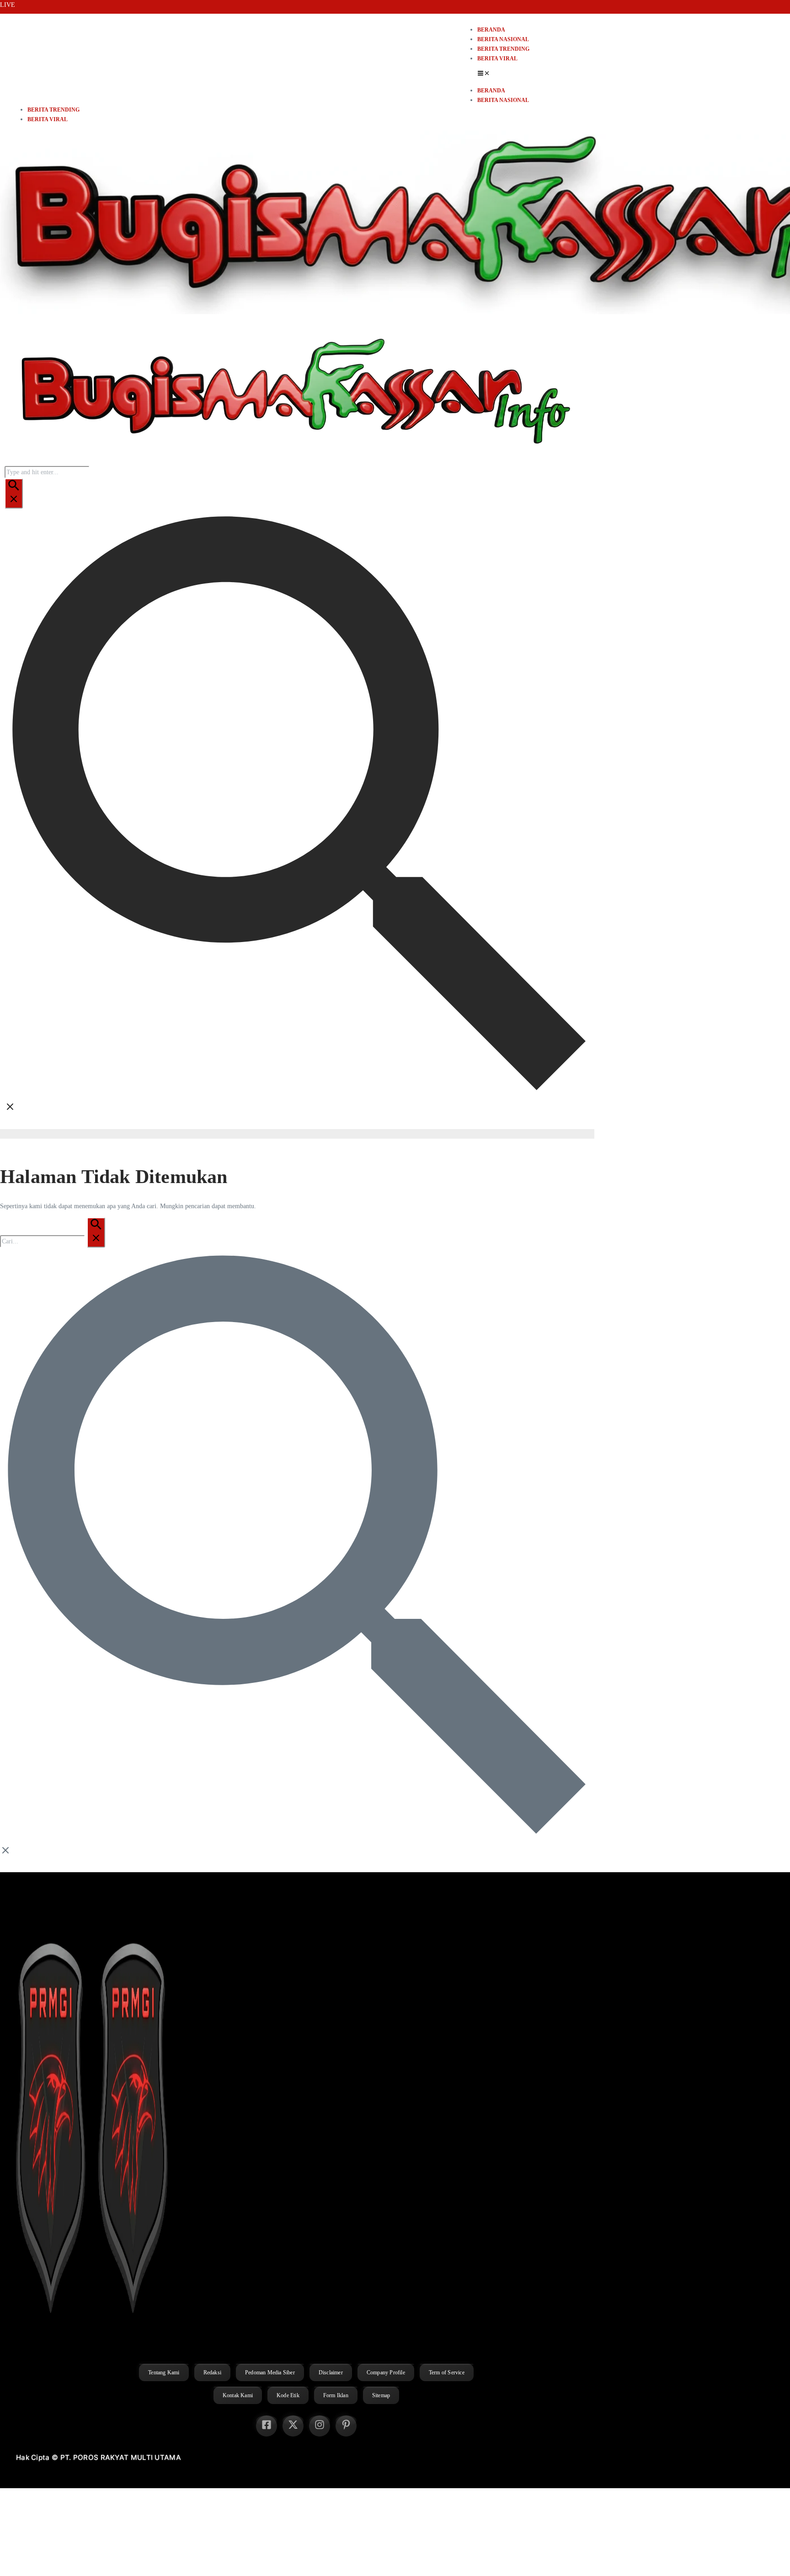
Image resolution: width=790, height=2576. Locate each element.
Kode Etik (288, 2395)
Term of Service (447, 2372)
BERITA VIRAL (497, 59)
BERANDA (491, 30)
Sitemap (381, 2395)
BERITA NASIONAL (503, 39)
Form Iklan (336, 2395)
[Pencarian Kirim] (14, 493)
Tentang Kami (164, 2372)
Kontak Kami (238, 2395)
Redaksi (212, 2372)
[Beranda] (293, 461)
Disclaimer (331, 2372)
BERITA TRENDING (503, 49)
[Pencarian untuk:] (53, 1241)
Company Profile (386, 2372)
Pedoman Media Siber (270, 2372)
